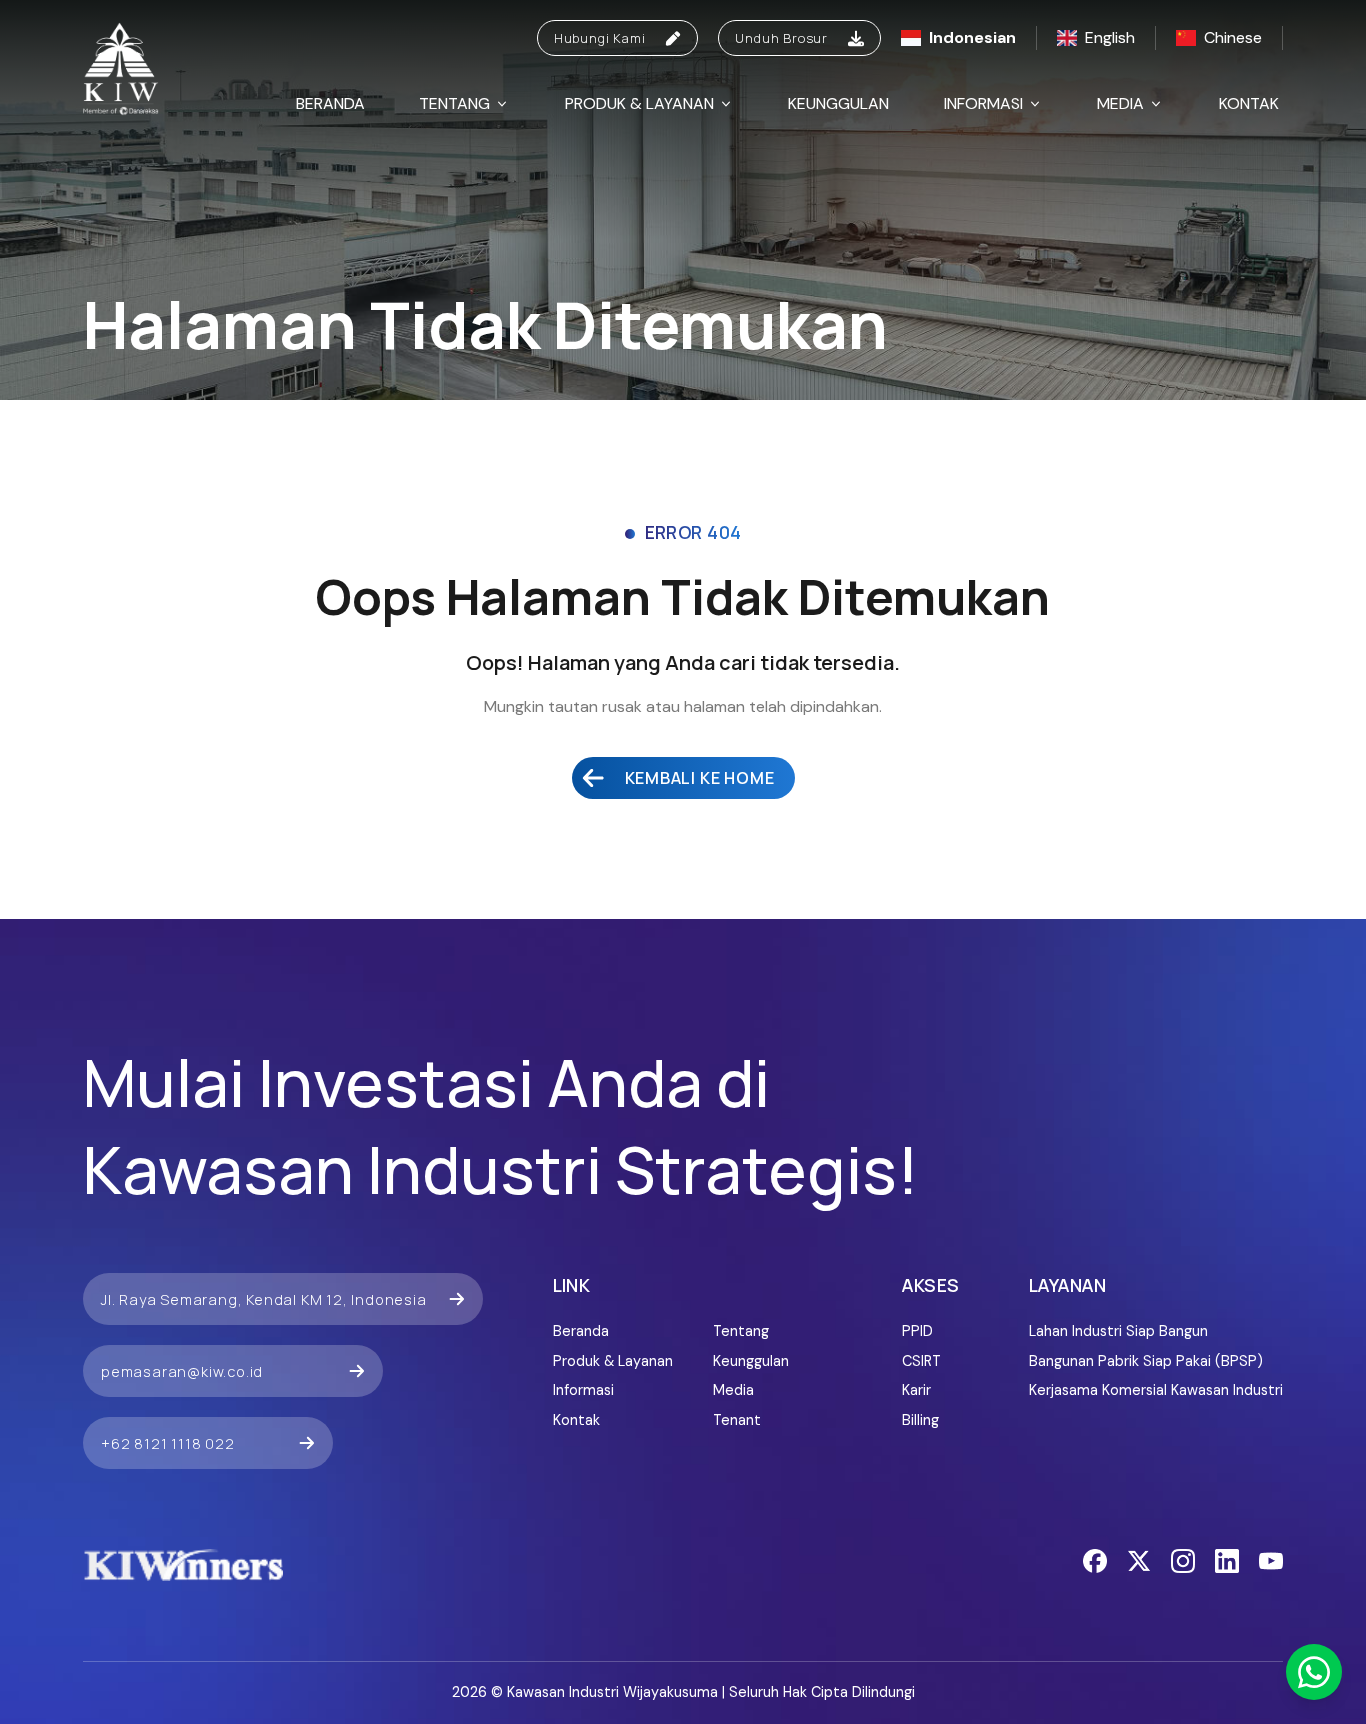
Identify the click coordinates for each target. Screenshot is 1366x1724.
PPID (917, 1331)
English (1110, 37)
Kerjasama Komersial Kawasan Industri (1156, 1390)
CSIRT (921, 1361)
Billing (920, 1420)
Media (1120, 103)
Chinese (1233, 37)
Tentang (454, 103)
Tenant (737, 1420)
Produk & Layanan (639, 103)
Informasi (983, 103)
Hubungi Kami (600, 38)
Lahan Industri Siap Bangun (1118, 1331)
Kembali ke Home (700, 778)
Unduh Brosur (781, 38)
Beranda (330, 103)
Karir (916, 1390)
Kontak (1249, 103)
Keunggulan (838, 103)
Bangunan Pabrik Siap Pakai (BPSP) (1146, 1361)
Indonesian (972, 37)
